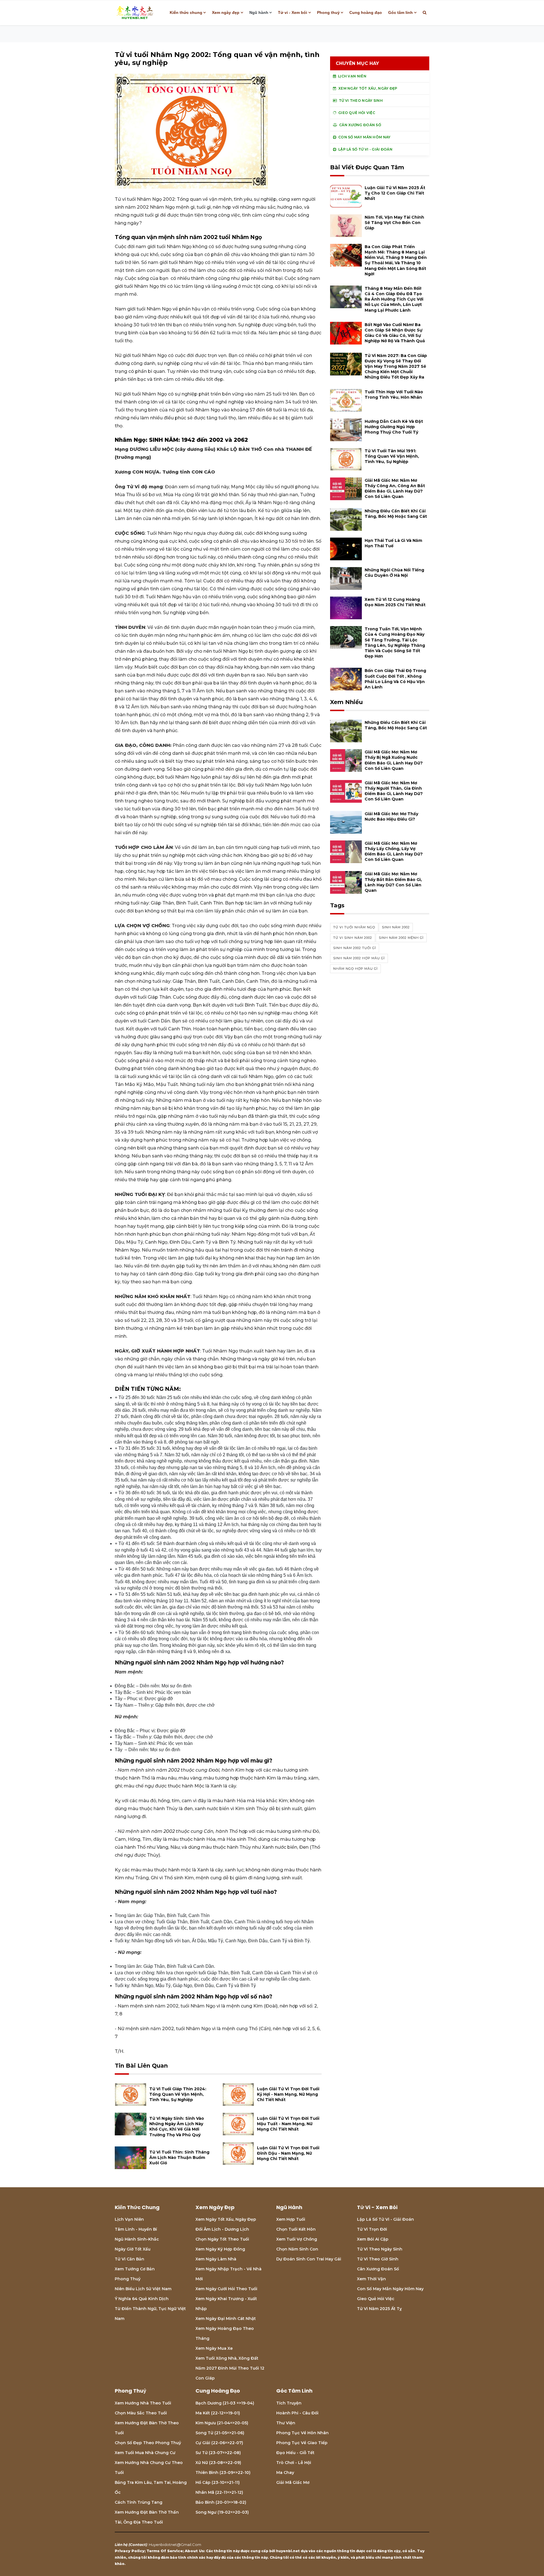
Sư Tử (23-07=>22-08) (218, 2453)
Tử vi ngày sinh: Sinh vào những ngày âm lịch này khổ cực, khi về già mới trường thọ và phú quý (177, 2127)
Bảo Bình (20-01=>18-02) (221, 2502)
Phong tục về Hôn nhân (302, 2433)
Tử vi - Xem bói (293, 12)
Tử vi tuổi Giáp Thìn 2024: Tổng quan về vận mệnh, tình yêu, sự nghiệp (178, 2094)
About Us (194, 2551)
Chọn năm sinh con (297, 2249)
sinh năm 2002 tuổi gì (355, 948)
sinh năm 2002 (396, 927)
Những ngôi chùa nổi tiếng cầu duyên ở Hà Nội (394, 573)
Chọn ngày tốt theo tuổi (222, 2239)
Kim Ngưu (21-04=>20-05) (222, 2423)
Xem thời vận (371, 2279)
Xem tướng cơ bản (135, 2269)
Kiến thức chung (186, 12)
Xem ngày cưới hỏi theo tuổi (226, 2289)
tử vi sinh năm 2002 (353, 938)
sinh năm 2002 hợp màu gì (359, 958)
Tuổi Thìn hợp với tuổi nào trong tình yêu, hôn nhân (394, 395)
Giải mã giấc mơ (293, 2482)
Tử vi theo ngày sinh (380, 2249)
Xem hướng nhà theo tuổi (143, 2403)
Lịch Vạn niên (129, 2219)
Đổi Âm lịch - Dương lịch (222, 2229)
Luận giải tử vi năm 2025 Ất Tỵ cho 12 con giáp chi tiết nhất (395, 193)
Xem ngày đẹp (226, 12)
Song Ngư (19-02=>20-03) (222, 2512)
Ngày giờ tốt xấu (133, 2249)
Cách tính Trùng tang (139, 2502)
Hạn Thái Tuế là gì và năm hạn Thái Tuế (393, 543)
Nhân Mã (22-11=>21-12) (219, 2492)
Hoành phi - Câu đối (297, 2413)
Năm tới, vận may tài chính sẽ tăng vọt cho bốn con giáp (394, 223)
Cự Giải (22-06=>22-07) (219, 2443)
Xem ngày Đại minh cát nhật (226, 2319)
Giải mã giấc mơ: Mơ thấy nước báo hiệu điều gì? (391, 816)
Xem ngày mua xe (214, 2348)
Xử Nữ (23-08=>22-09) (218, 2463)
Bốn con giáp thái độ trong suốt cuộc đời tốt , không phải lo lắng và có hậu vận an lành (395, 679)
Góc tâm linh (400, 12)
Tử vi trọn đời (372, 2229)
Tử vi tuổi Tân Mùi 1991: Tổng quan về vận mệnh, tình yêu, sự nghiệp (392, 456)
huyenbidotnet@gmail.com (175, 2545)
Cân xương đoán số (378, 2269)
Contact (138, 2545)
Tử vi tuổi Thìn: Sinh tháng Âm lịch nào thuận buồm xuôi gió (179, 2157)
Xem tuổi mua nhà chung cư (145, 2453)
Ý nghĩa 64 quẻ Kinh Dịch (142, 2299)
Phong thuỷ (328, 12)
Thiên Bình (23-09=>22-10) (223, 2473)
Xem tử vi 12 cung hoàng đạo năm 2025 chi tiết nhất (395, 602)
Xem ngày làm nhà (216, 2259)
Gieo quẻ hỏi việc (376, 2299)
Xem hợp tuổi (291, 2219)
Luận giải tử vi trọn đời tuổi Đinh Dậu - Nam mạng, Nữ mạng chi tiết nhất (288, 2153)
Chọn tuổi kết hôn (296, 2229)
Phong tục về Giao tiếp (302, 2443)
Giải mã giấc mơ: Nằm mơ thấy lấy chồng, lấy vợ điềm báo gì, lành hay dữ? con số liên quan (394, 851)
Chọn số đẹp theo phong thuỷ (148, 2443)
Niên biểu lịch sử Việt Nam (143, 2289)
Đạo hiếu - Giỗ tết (295, 2453)
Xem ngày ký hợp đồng (220, 2249)
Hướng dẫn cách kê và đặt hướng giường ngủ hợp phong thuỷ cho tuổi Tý (394, 427)
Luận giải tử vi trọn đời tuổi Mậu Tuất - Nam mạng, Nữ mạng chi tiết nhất (288, 2124)
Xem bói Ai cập (373, 2239)
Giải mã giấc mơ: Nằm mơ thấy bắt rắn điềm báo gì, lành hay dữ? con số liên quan (393, 882)
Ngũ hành (259, 12)
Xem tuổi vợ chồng (297, 2239)
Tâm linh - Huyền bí (136, 2229)
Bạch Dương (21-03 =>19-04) (225, 2403)
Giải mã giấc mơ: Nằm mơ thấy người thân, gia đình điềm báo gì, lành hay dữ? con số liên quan (394, 791)
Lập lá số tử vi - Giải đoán (385, 2219)
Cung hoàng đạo (366, 12)
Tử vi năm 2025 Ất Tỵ (379, 2309)
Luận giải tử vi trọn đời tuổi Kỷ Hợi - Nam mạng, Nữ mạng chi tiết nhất (288, 2094)
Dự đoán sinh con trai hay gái (309, 2259)
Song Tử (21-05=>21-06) (220, 2433)
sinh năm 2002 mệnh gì (401, 938)
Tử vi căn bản (129, 2259)
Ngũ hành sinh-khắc (137, 2239)
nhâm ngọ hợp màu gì (355, 969)
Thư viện (286, 2423)
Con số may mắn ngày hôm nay (390, 2289)
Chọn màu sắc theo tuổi (141, 2413)
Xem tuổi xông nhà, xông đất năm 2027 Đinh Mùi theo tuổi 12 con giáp (230, 2368)
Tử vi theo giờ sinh (378, 2259)
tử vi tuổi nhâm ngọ (354, 927)
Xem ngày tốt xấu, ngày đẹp (226, 2219)
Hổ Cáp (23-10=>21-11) (218, 2482)
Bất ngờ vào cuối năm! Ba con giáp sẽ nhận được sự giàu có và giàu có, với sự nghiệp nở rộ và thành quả (395, 333)
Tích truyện (289, 2403)
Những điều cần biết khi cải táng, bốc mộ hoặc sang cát (396, 514)
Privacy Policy (130, 2551)
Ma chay (285, 2473)
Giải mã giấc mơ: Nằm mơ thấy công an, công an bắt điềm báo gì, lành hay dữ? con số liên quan (395, 489)
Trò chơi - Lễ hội (294, 2463)
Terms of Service (165, 2551)
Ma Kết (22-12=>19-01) (218, 2413)
